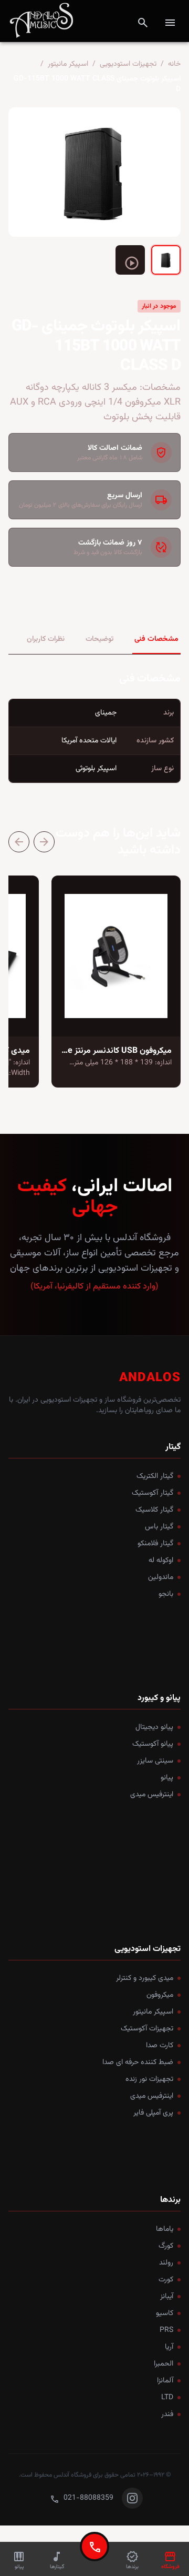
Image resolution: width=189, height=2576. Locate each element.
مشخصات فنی (156, 639)
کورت (166, 2280)
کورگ (166, 2246)
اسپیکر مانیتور (68, 64)
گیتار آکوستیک (153, 1493)
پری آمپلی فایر (153, 2113)
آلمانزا (165, 2381)
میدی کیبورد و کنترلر (145, 1978)
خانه (174, 64)
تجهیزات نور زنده (149, 2079)
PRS (166, 2330)
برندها (170, 2200)
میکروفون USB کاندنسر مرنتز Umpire (108, 1051)
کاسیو (165, 2313)
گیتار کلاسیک (154, 1510)
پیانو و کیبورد (159, 1698)
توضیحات (99, 639)
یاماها (165, 2229)
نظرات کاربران (46, 639)
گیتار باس (159, 1527)
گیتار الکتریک (155, 1476)
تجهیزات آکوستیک (147, 2029)
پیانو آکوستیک (153, 1744)
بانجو (166, 1594)
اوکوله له (161, 1561)
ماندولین (161, 1577)
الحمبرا (164, 2364)
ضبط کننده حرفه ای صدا (138, 2062)
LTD (167, 2398)
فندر (167, 2414)
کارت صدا (160, 2046)
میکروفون (160, 1995)
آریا (169, 2347)
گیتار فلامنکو (155, 1544)
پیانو (167, 1778)
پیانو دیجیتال (154, 1727)
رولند (166, 2263)
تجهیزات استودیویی (128, 64)
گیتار (173, 1447)
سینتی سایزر (155, 1761)
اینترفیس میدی (152, 1795)
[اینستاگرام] (132, 2498)
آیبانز (167, 2297)
